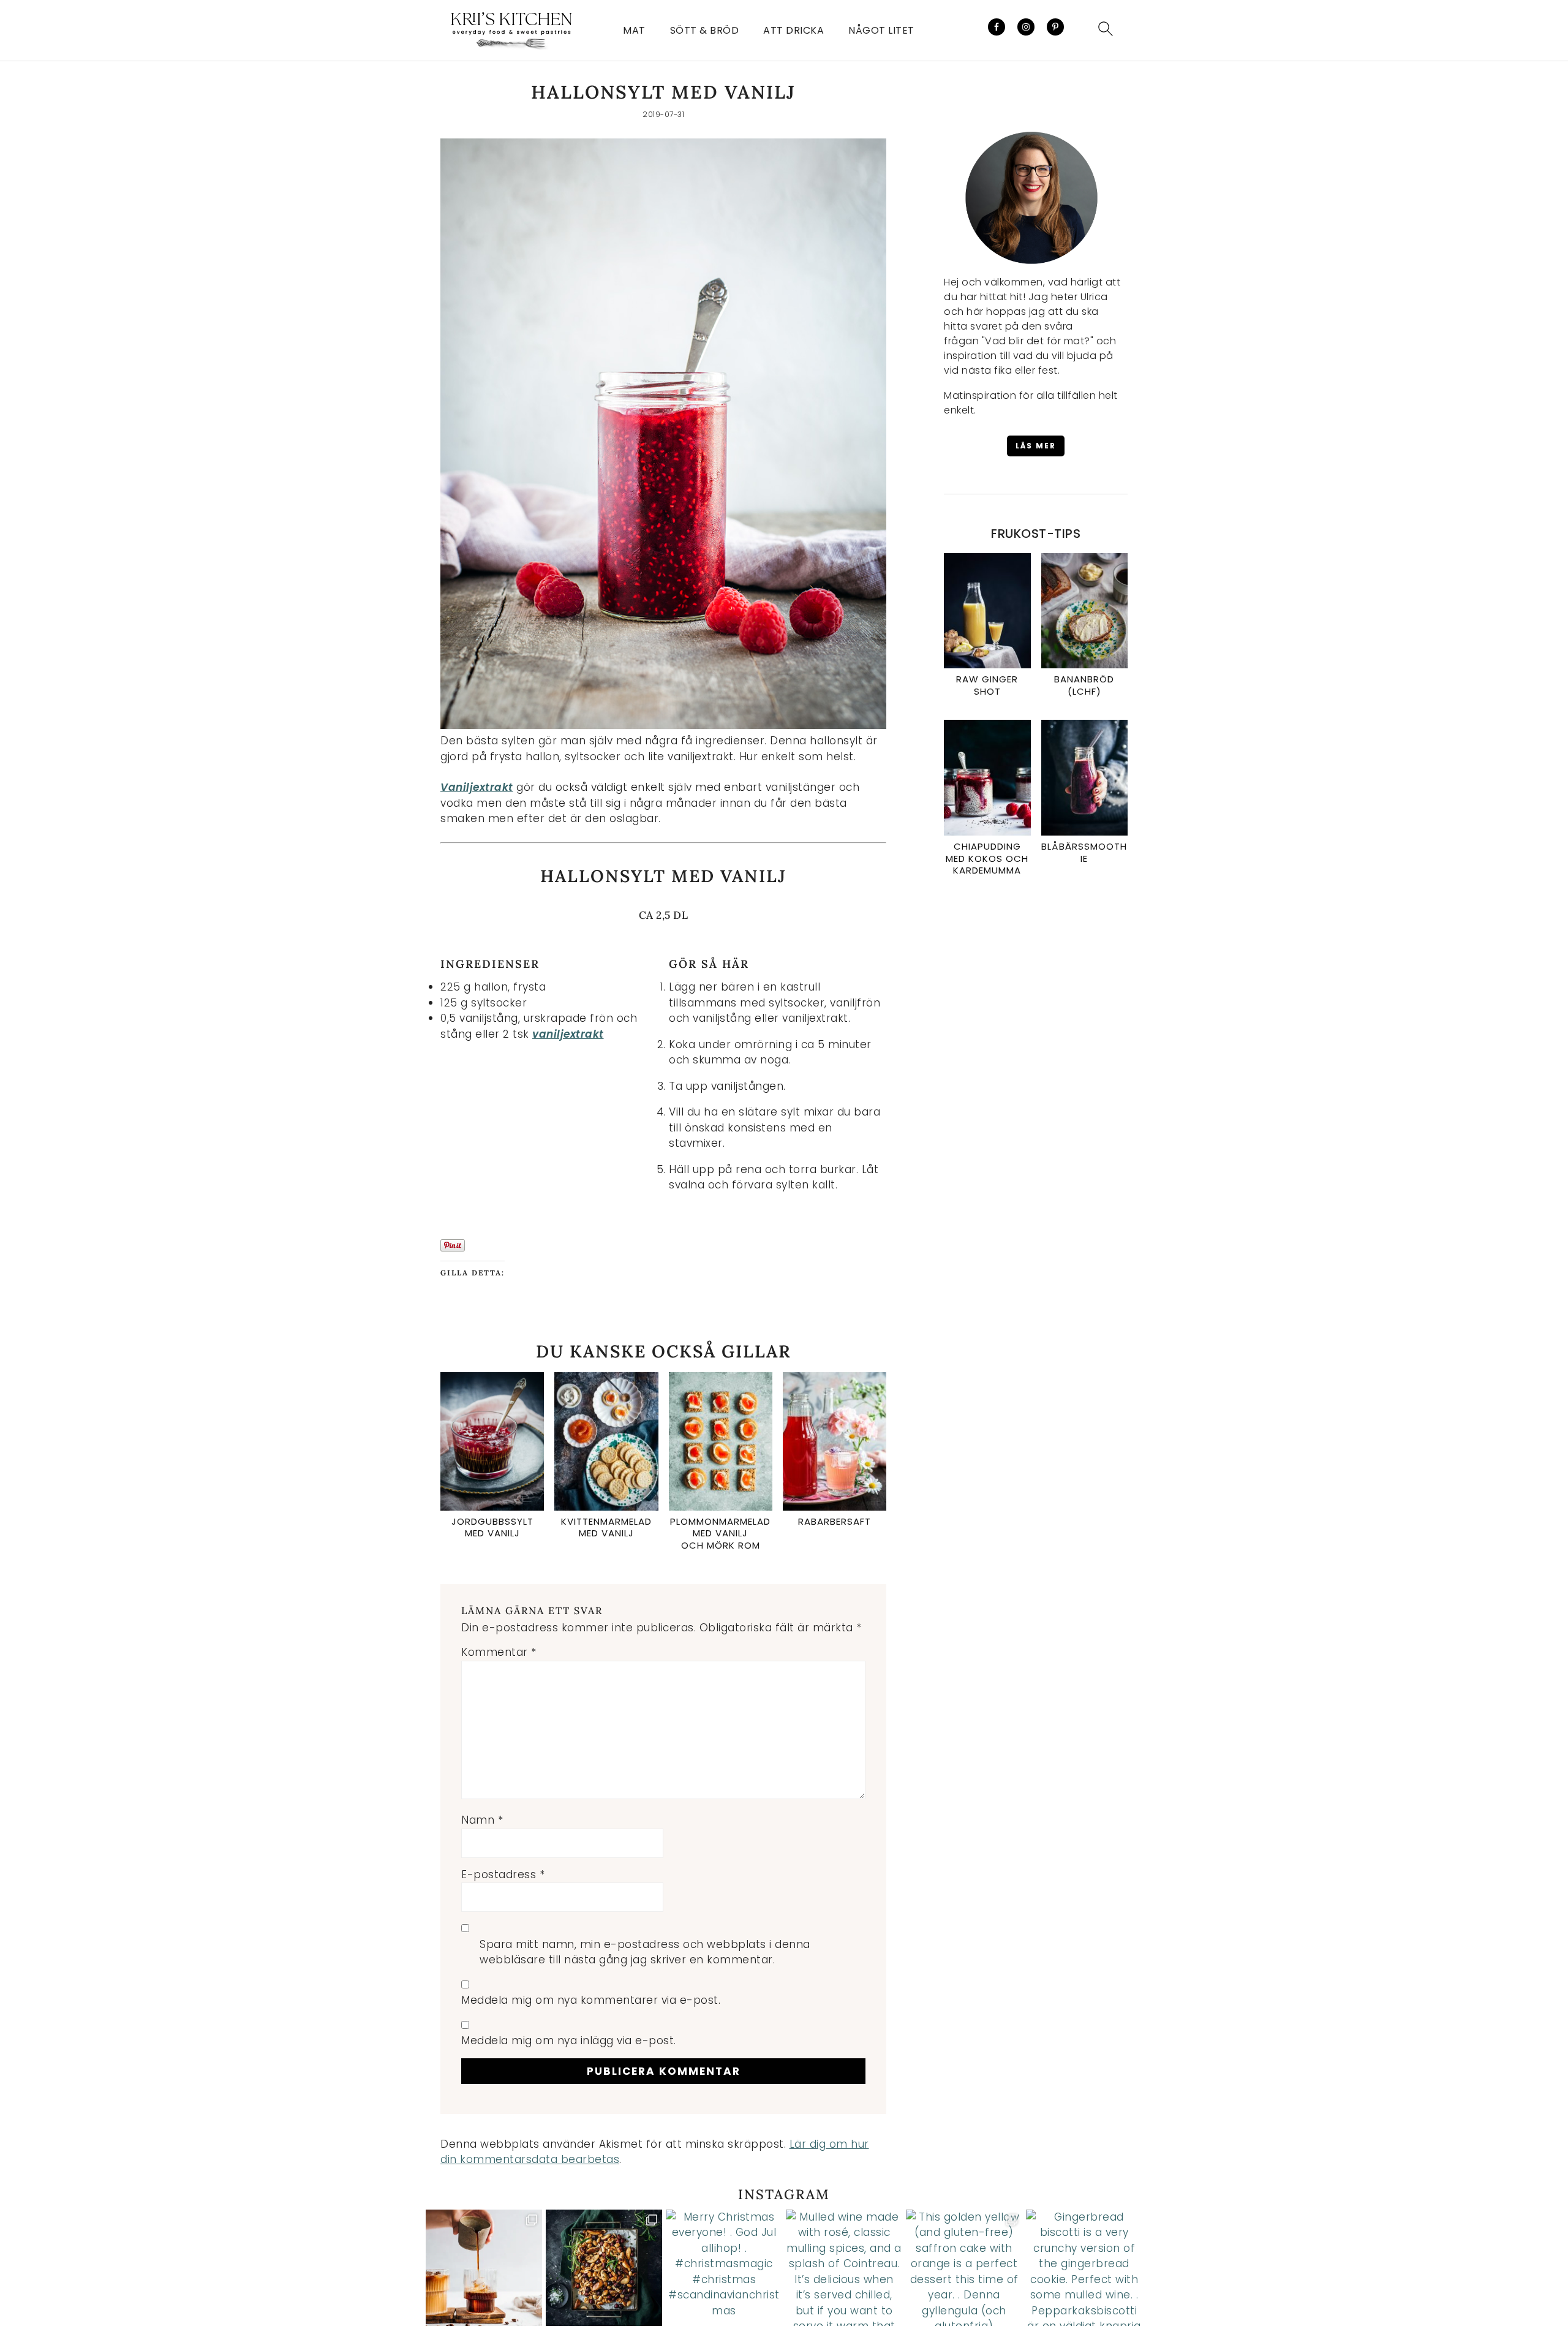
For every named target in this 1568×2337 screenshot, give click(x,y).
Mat (634, 30)
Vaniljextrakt (477, 787)
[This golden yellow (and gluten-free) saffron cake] (964, 2268)
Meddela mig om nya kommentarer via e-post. (591, 2000)
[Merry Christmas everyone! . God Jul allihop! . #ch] (724, 2268)
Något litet (881, 30)
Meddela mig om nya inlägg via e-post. (569, 2041)
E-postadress (503, 1875)
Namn (482, 1820)
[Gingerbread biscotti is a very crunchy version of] (1084, 2268)
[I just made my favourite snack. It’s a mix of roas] (604, 2268)
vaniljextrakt (568, 1034)
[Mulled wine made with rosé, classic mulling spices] (844, 2268)
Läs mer (1036, 446)
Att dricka (793, 30)
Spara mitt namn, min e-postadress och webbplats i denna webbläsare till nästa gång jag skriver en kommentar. (645, 1952)
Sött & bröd (705, 30)
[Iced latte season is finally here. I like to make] (484, 2268)
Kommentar (499, 1652)
